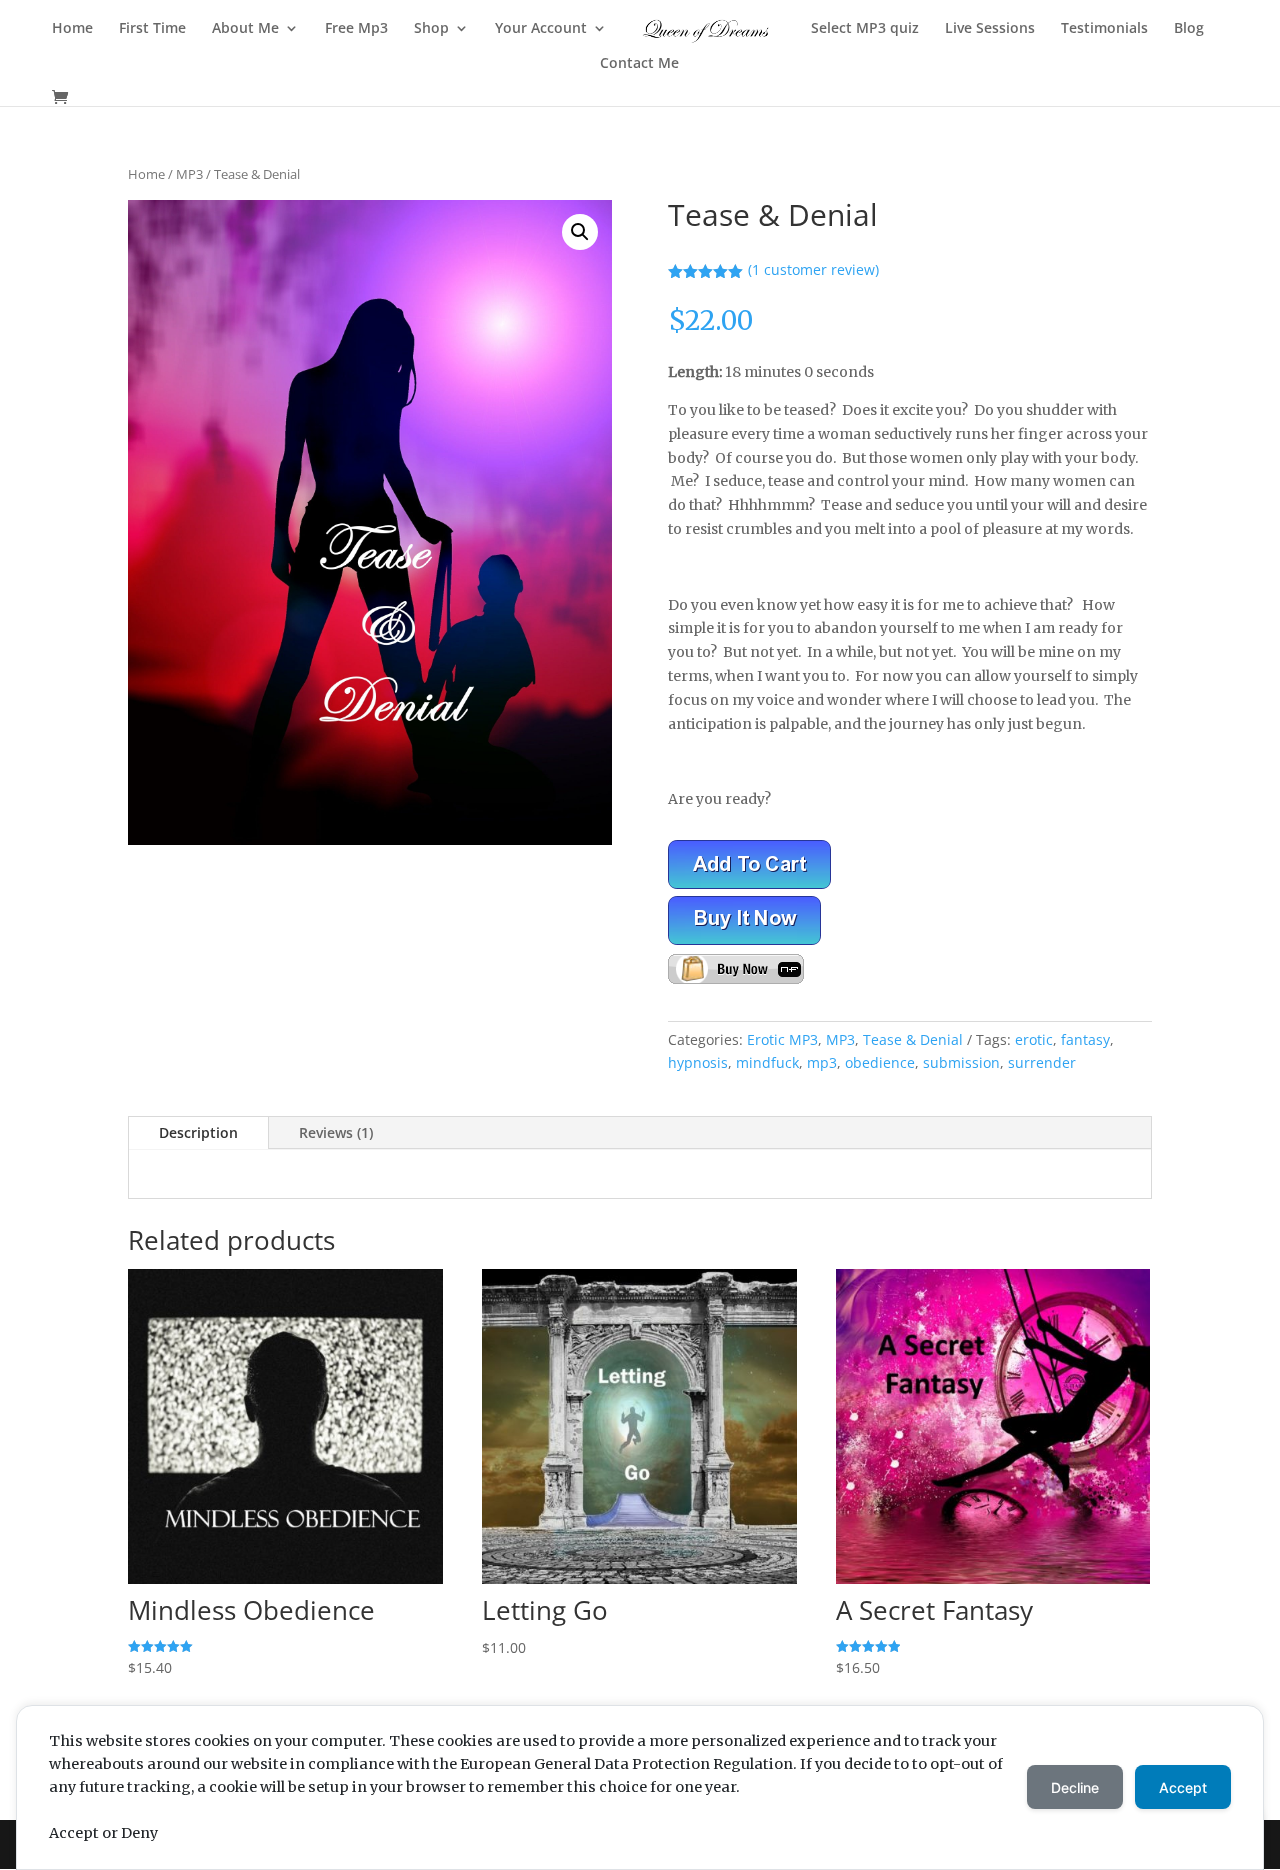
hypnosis (698, 1062)
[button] (580, 232)
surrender (1042, 1062)
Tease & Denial (913, 1039)
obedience (880, 1062)
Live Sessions (990, 29)
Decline (1075, 1787)
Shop (431, 29)
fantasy (1085, 1039)
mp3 (822, 1062)
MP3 (189, 174)
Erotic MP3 (782, 1039)
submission (961, 1062)
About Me (245, 29)
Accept (1183, 1787)
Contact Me (639, 64)
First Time (152, 29)
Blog (1189, 29)
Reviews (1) (336, 1132)
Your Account (541, 29)
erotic (1034, 1039)
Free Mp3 (356, 29)
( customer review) (813, 269)
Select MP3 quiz (865, 29)
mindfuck (767, 1062)
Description (198, 1132)
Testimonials (1104, 29)
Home (72, 29)
